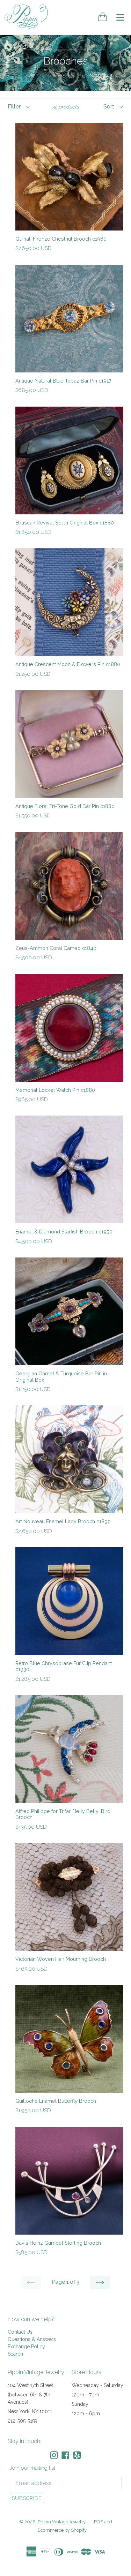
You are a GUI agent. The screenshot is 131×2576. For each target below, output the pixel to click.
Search (15, 2354)
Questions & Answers (32, 2339)
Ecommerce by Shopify (62, 2530)
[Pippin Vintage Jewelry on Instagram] (54, 2455)
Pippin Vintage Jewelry (62, 2522)
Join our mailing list (32, 2468)
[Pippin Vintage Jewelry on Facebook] (65, 2455)
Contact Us (20, 2332)
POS (99, 2522)
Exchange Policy (26, 2347)
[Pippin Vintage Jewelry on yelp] (77, 2455)
